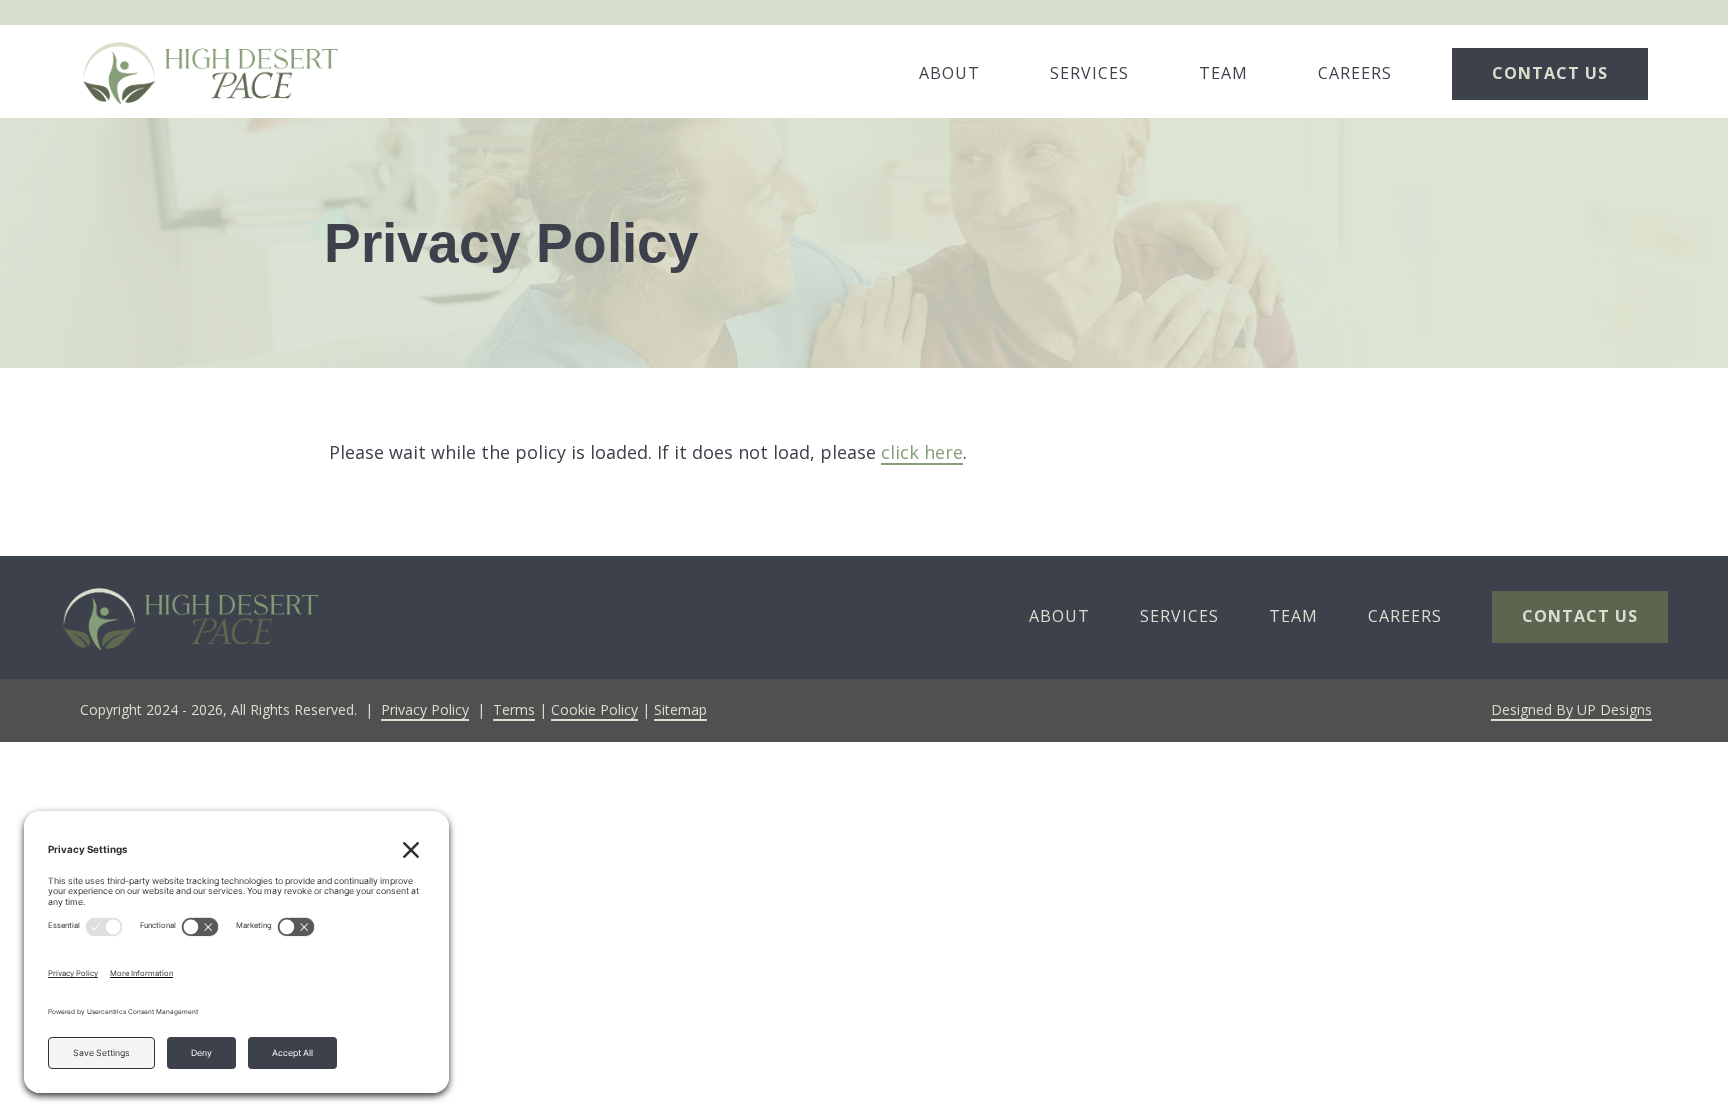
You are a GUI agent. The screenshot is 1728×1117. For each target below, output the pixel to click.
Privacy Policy (425, 709)
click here (922, 452)
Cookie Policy (594, 709)
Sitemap (680, 709)
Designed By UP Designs (1571, 709)
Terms (514, 709)
